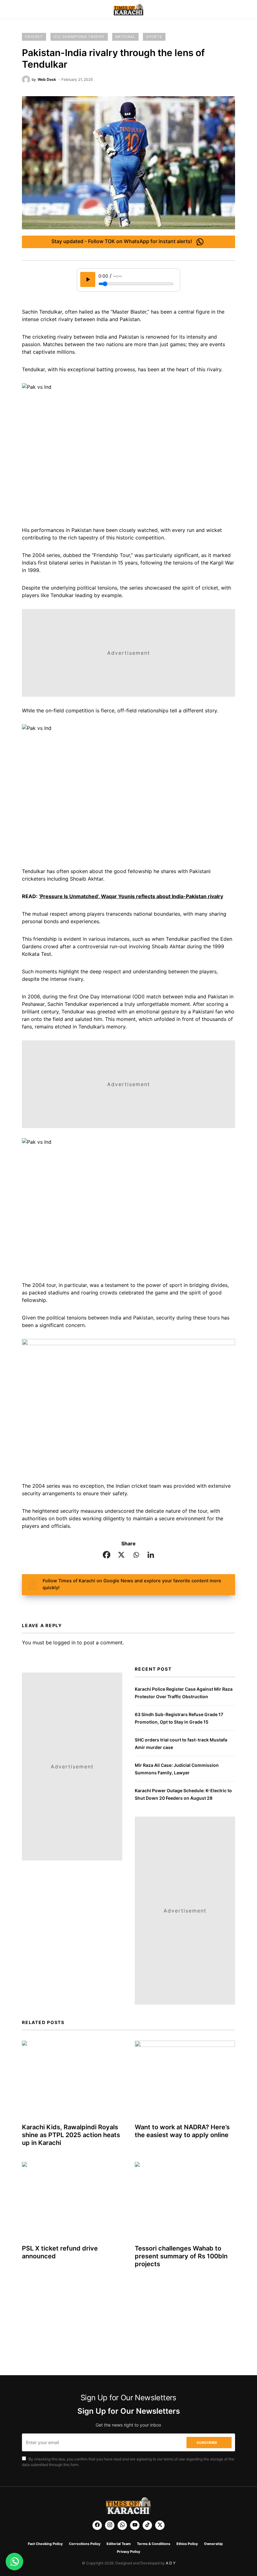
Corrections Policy (85, 2544)
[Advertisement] (128, 653)
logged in (64, 1642)
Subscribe (207, 2443)
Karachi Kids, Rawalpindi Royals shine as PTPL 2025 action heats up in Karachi (71, 2135)
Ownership (213, 2544)
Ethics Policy (187, 2544)
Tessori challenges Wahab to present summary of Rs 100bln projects (181, 2256)
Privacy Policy (128, 2552)
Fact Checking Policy (45, 2544)
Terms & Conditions (154, 2544)
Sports (154, 37)
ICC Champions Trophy (79, 37)
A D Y (171, 2563)
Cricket (34, 37)
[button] (24, 10)
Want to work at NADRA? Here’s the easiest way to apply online (182, 2131)
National (125, 37)
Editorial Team (119, 2544)
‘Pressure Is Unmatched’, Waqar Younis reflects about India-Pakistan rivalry (131, 896)
